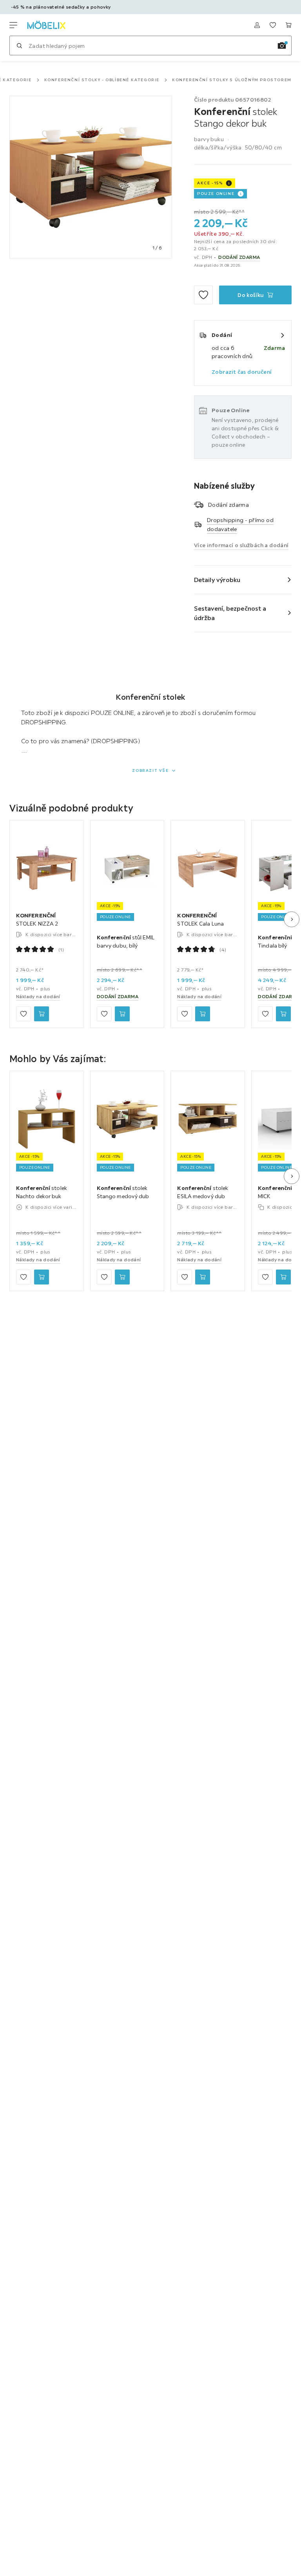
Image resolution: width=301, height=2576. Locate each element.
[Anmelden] (257, 25)
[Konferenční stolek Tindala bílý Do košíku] (283, 1013)
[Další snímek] (292, 919)
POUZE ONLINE (216, 194)
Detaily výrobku (217, 580)
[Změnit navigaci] (13, 25)
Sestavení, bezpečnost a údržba (230, 613)
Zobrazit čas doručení (242, 372)
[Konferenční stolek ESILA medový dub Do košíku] (203, 1277)
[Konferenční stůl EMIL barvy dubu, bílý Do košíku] (122, 1013)
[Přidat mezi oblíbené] (203, 295)
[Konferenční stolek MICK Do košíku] (283, 1277)
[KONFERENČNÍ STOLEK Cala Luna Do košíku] (203, 1013)
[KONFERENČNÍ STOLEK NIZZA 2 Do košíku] (42, 1013)
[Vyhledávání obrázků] (282, 45)
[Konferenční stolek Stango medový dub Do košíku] (122, 1277)
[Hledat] (19, 45)
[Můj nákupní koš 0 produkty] (288, 25)
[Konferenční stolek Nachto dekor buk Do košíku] (42, 1277)
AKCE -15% (210, 183)
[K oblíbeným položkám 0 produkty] (273, 25)
